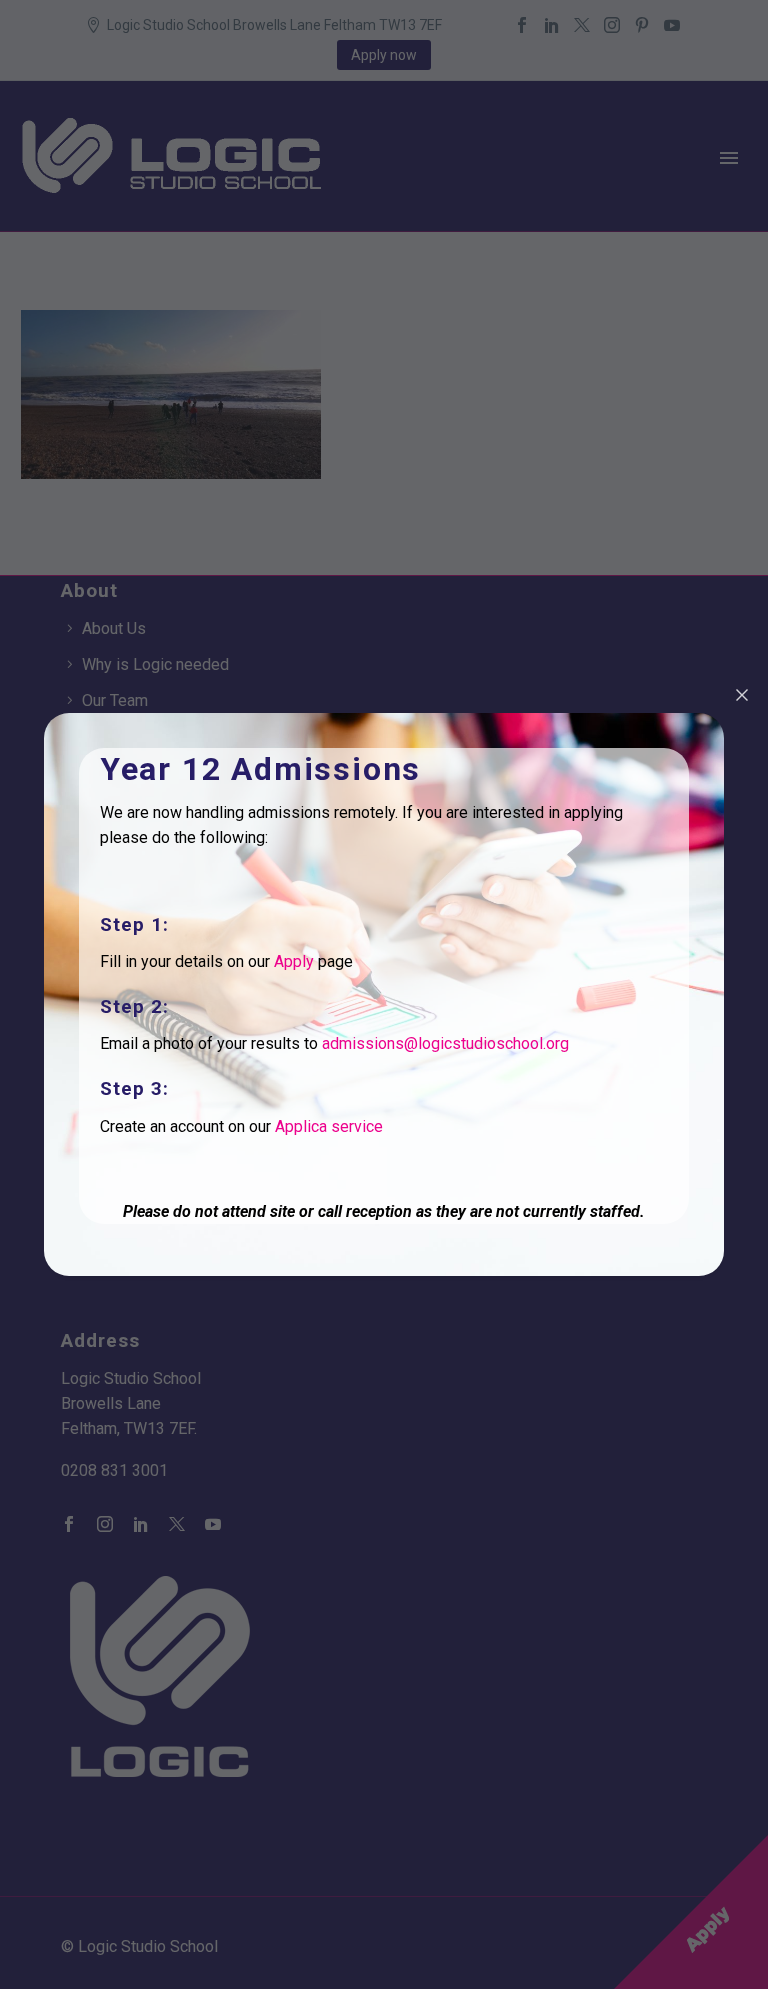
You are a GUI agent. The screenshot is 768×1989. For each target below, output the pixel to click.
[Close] (742, 695)
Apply (294, 961)
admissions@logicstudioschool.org (445, 1043)
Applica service (329, 1126)
